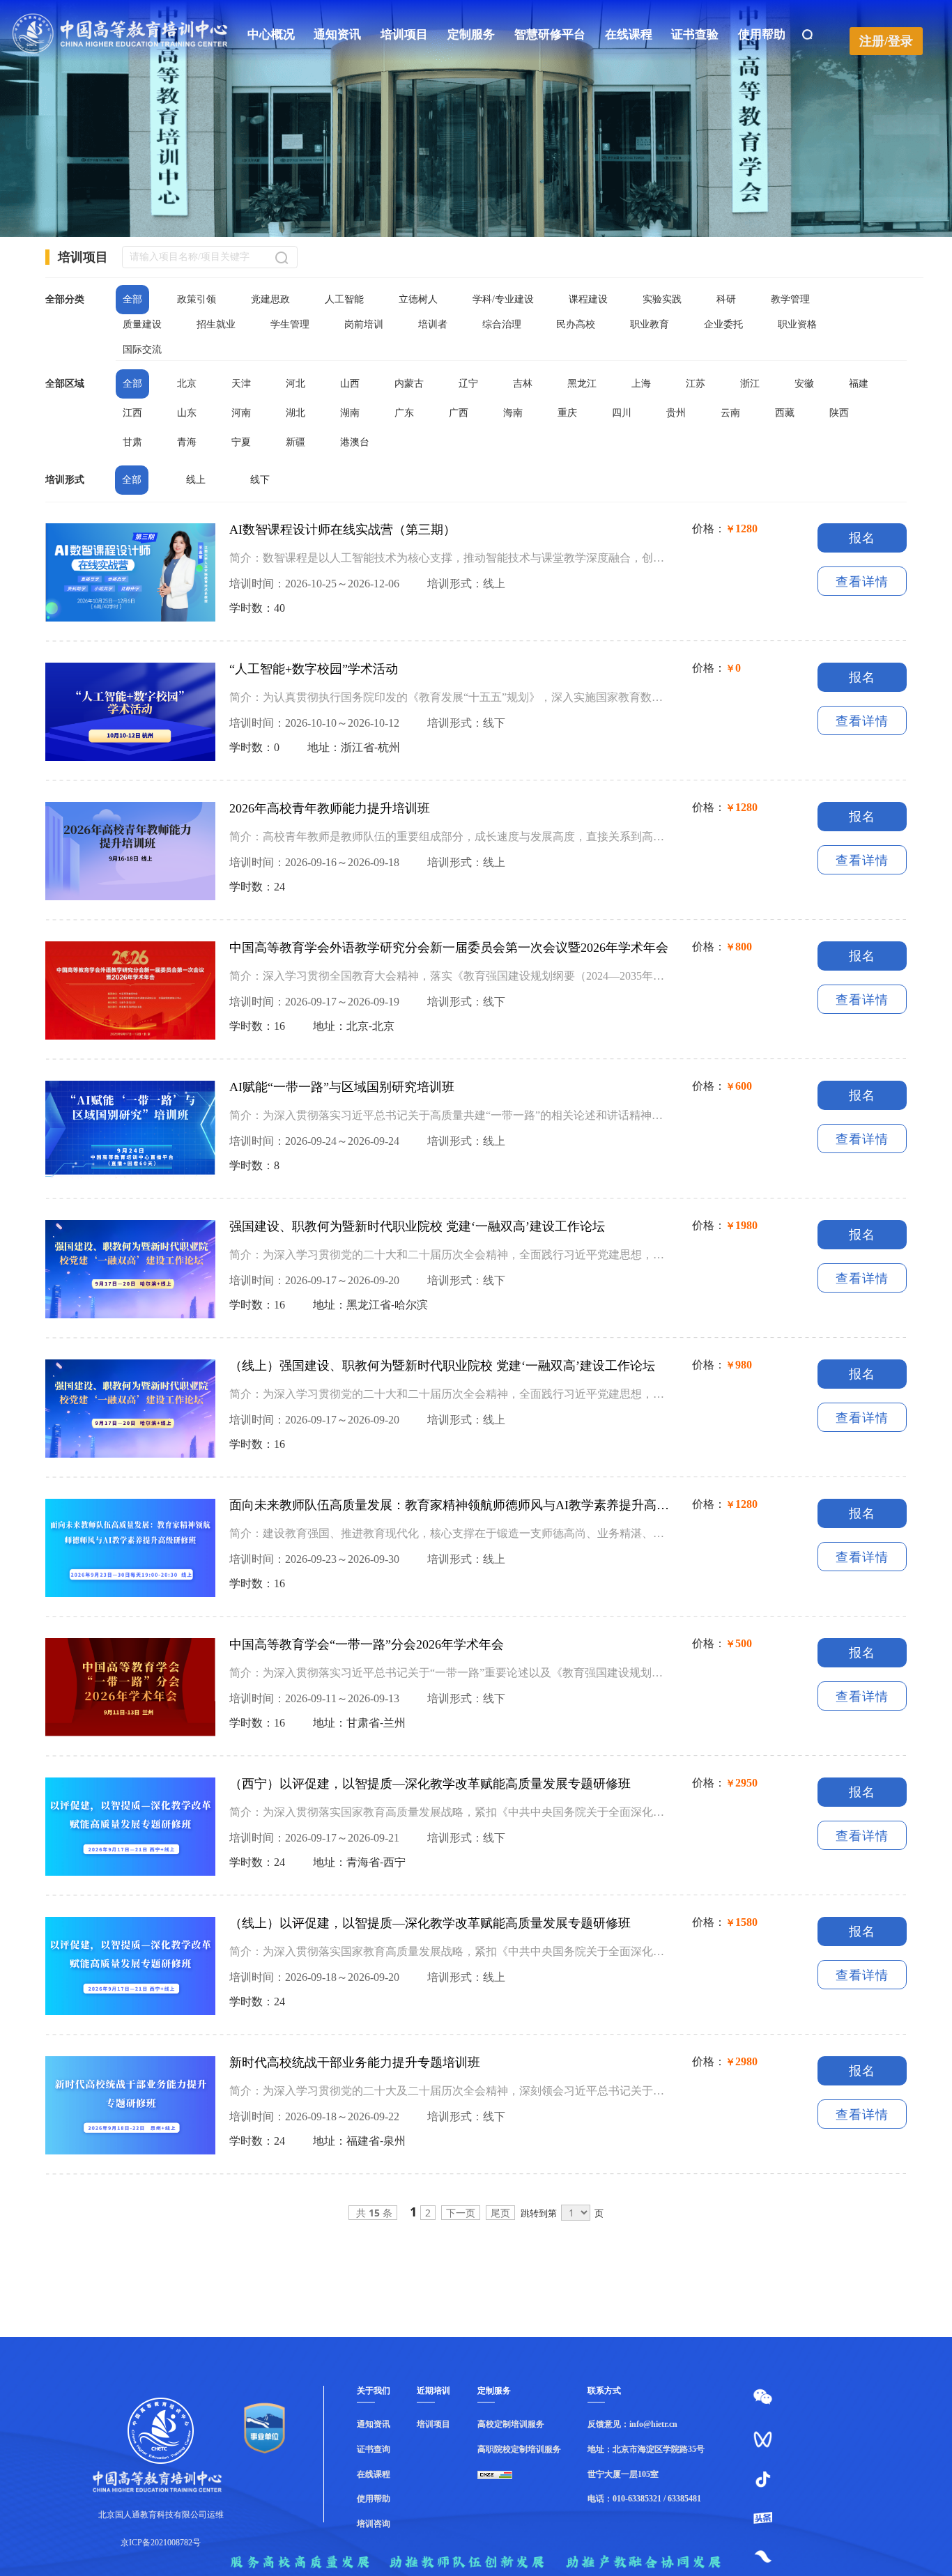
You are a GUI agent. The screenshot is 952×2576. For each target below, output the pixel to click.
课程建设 (588, 299)
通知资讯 (337, 34)
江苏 (696, 384)
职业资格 (797, 324)
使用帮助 (762, 34)
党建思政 (270, 299)
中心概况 (271, 34)
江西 (132, 413)
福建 (859, 384)
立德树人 (418, 299)
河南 (241, 413)
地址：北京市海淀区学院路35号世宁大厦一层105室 (646, 2462)
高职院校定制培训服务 (519, 2449)
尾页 (500, 2213)
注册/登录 (886, 41)
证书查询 (374, 2449)
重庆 (567, 413)
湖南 (350, 413)
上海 (641, 384)
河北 (295, 384)
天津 (241, 384)
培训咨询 (374, 2524)
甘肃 (132, 442)
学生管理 (290, 324)
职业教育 (650, 324)
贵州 (676, 413)
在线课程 (629, 34)
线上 (196, 480)
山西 (350, 384)
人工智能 (344, 299)
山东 (187, 413)
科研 (726, 299)
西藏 (785, 413)
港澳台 (355, 442)
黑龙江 (582, 384)
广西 (459, 413)
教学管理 (790, 299)
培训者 (433, 324)
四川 (622, 413)
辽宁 (468, 384)
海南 (513, 413)
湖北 (295, 413)
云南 (730, 413)
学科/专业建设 (503, 299)
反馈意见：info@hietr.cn (632, 2424)
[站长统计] (519, 2475)
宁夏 (241, 442)
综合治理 (502, 324)
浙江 (750, 384)
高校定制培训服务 (511, 2424)
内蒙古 (409, 384)
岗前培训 (364, 324)
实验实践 (662, 299)
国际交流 (142, 349)
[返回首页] (120, 52)
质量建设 (142, 324)
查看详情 (862, 582)
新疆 (295, 442)
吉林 (523, 384)
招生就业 (216, 324)
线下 (260, 480)
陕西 (839, 413)
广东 (404, 413)
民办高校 (576, 324)
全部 (132, 299)
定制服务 (471, 34)
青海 (187, 442)
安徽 (804, 384)
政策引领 (197, 299)
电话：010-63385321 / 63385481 (644, 2499)
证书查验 (695, 34)
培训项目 (404, 34)
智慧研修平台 (550, 34)
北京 (187, 384)
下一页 (461, 2213)
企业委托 (723, 324)
